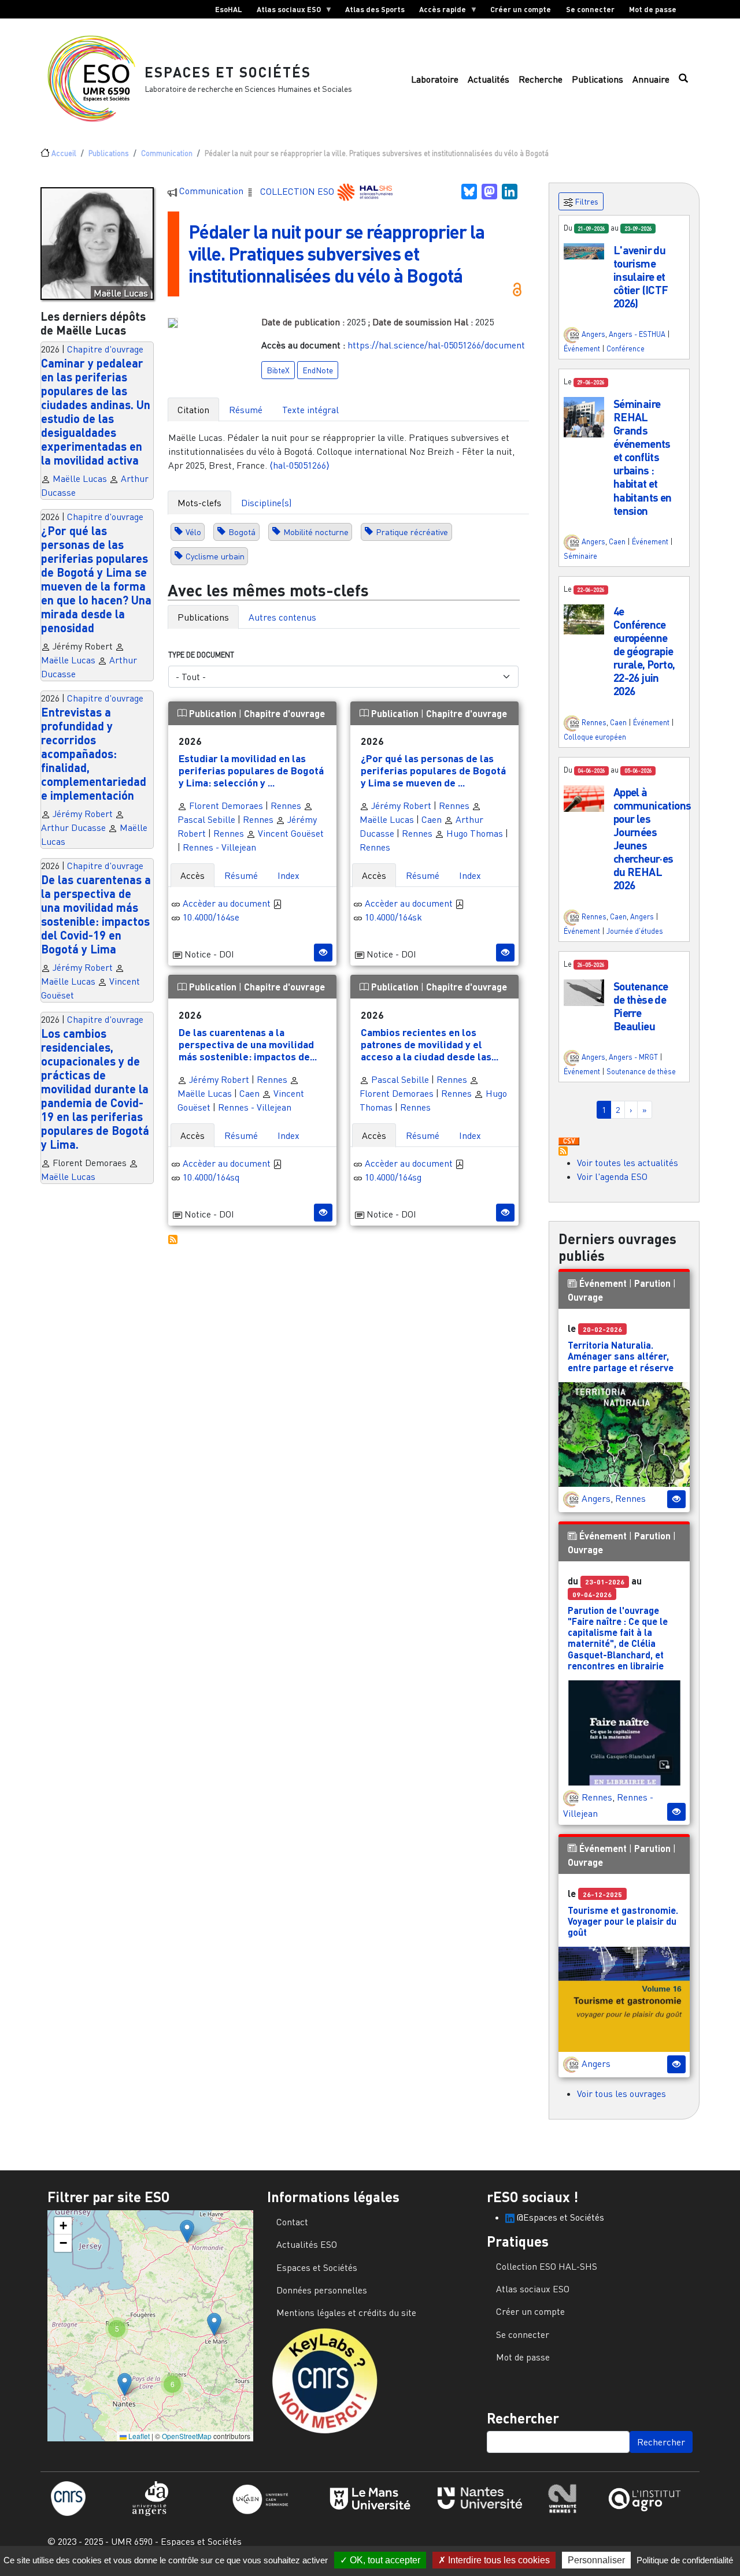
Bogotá (242, 532)
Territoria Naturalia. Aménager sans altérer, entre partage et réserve (621, 1356)
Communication (167, 153)
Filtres (586, 201)
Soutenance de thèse (641, 1071)
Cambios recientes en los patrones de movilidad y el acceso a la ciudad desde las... (430, 1044)
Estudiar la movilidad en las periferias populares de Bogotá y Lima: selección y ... (251, 770)
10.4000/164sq (211, 1177)
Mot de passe (653, 9)
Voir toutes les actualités (628, 1163)
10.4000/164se (211, 917)
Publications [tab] (203, 617)
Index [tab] (288, 875)
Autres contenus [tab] (282, 617)
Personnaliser (596, 2560)
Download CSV (569, 1142)
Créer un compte (521, 9)
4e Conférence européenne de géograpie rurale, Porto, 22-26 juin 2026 (644, 651)
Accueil (64, 153)
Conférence (626, 348)
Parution (652, 1283)
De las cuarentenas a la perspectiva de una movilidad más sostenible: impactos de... (248, 1044)
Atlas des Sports (375, 9)
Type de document (201, 655)
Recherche (541, 79)
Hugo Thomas (473, 833)
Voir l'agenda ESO (612, 1176)
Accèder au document (228, 903)
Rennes (286, 806)
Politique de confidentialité (685, 2560)
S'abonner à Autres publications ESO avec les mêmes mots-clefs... (173, 1239)
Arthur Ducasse (73, 827)
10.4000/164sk (393, 917)
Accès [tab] (193, 875)
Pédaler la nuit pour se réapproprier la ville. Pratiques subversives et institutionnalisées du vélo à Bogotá (337, 254)
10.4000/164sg (393, 1177)
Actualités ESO (307, 2244)
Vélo (193, 532)
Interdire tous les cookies (498, 2560)
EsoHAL (229, 9)
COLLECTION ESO (298, 191)
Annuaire (651, 79)
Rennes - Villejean (219, 847)
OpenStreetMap (187, 2436)
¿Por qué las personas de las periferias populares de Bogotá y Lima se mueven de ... (433, 770)
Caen (432, 819)
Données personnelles (322, 2290)
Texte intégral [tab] (310, 410)
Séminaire (580, 556)
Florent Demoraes (225, 806)
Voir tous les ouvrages (621, 2094)
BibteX (278, 370)
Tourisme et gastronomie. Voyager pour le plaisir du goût (623, 1921)
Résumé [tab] (246, 410)
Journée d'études (635, 931)
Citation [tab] (193, 410)
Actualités (489, 79)
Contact (292, 2222)
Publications (597, 79)
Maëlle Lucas (80, 478)
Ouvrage (585, 1297)
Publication (213, 713)
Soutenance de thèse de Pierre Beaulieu (641, 1006)
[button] (584, 250)
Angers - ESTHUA (637, 334)
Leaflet (138, 2436)
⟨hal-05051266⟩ (299, 465)
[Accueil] (96, 79)
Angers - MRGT (633, 1057)
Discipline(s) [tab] (266, 503)
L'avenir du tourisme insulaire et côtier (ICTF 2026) (641, 276)
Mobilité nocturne (316, 532)
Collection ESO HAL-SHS (547, 2266)
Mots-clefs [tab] (199, 503)
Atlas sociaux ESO (285, 12)
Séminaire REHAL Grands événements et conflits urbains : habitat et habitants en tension (643, 457)
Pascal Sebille (399, 1079)
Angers (593, 334)
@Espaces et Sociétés (559, 2217)
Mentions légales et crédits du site (346, 2313)
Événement (582, 348)
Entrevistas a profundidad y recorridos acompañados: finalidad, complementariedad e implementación (94, 754)
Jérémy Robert (83, 814)
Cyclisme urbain (215, 556)
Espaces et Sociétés (228, 72)
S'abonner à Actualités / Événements (563, 1151)
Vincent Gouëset (290, 833)
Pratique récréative (412, 532)
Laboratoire (435, 79)
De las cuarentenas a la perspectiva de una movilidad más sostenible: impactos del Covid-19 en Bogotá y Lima (96, 914)
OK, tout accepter (384, 2560)
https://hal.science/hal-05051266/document (436, 345)
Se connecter (590, 9)
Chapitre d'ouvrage (105, 349)
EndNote (318, 370)
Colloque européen (595, 737)
